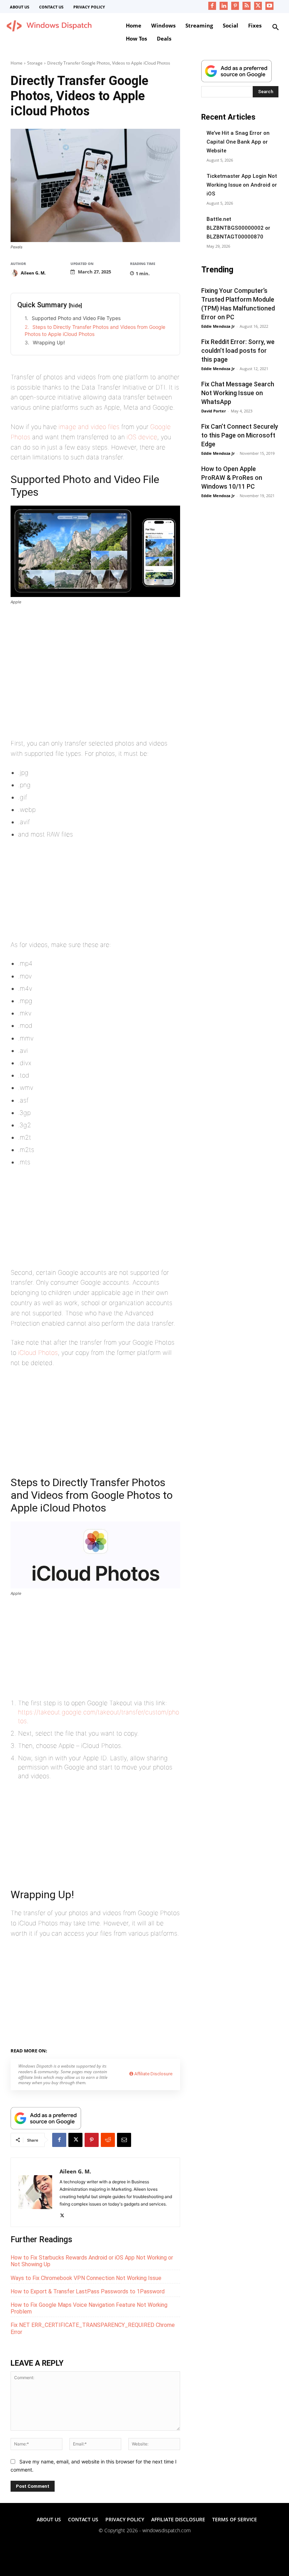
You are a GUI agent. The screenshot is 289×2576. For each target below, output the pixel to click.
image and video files (89, 427)
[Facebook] (212, 6)
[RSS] (247, 6)
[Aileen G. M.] (15, 273)
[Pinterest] (235, 6)
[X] (258, 6)
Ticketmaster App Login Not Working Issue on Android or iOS (242, 185)
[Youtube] (269, 6)
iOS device (142, 437)
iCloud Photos (38, 1353)
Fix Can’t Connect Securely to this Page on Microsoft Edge (240, 435)
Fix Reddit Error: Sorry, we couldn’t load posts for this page (238, 351)
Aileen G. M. (33, 273)
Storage (35, 63)
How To (122, 2050)
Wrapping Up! (49, 342)
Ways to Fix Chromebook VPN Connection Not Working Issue (86, 2278)
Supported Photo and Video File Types (76, 318)
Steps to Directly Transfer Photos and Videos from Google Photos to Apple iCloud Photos (95, 330)
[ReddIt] (108, 2140)
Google (100, 2050)
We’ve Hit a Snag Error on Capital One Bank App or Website (238, 142)
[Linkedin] (224, 6)
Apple (81, 2050)
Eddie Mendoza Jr (218, 326)
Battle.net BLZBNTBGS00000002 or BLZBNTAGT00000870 (238, 228)
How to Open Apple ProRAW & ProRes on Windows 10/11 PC (232, 478)
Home (17, 63)
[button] (276, 28)
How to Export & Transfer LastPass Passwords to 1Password (88, 2291)
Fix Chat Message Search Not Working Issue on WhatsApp (238, 393)
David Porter (214, 411)
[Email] (124, 2140)
